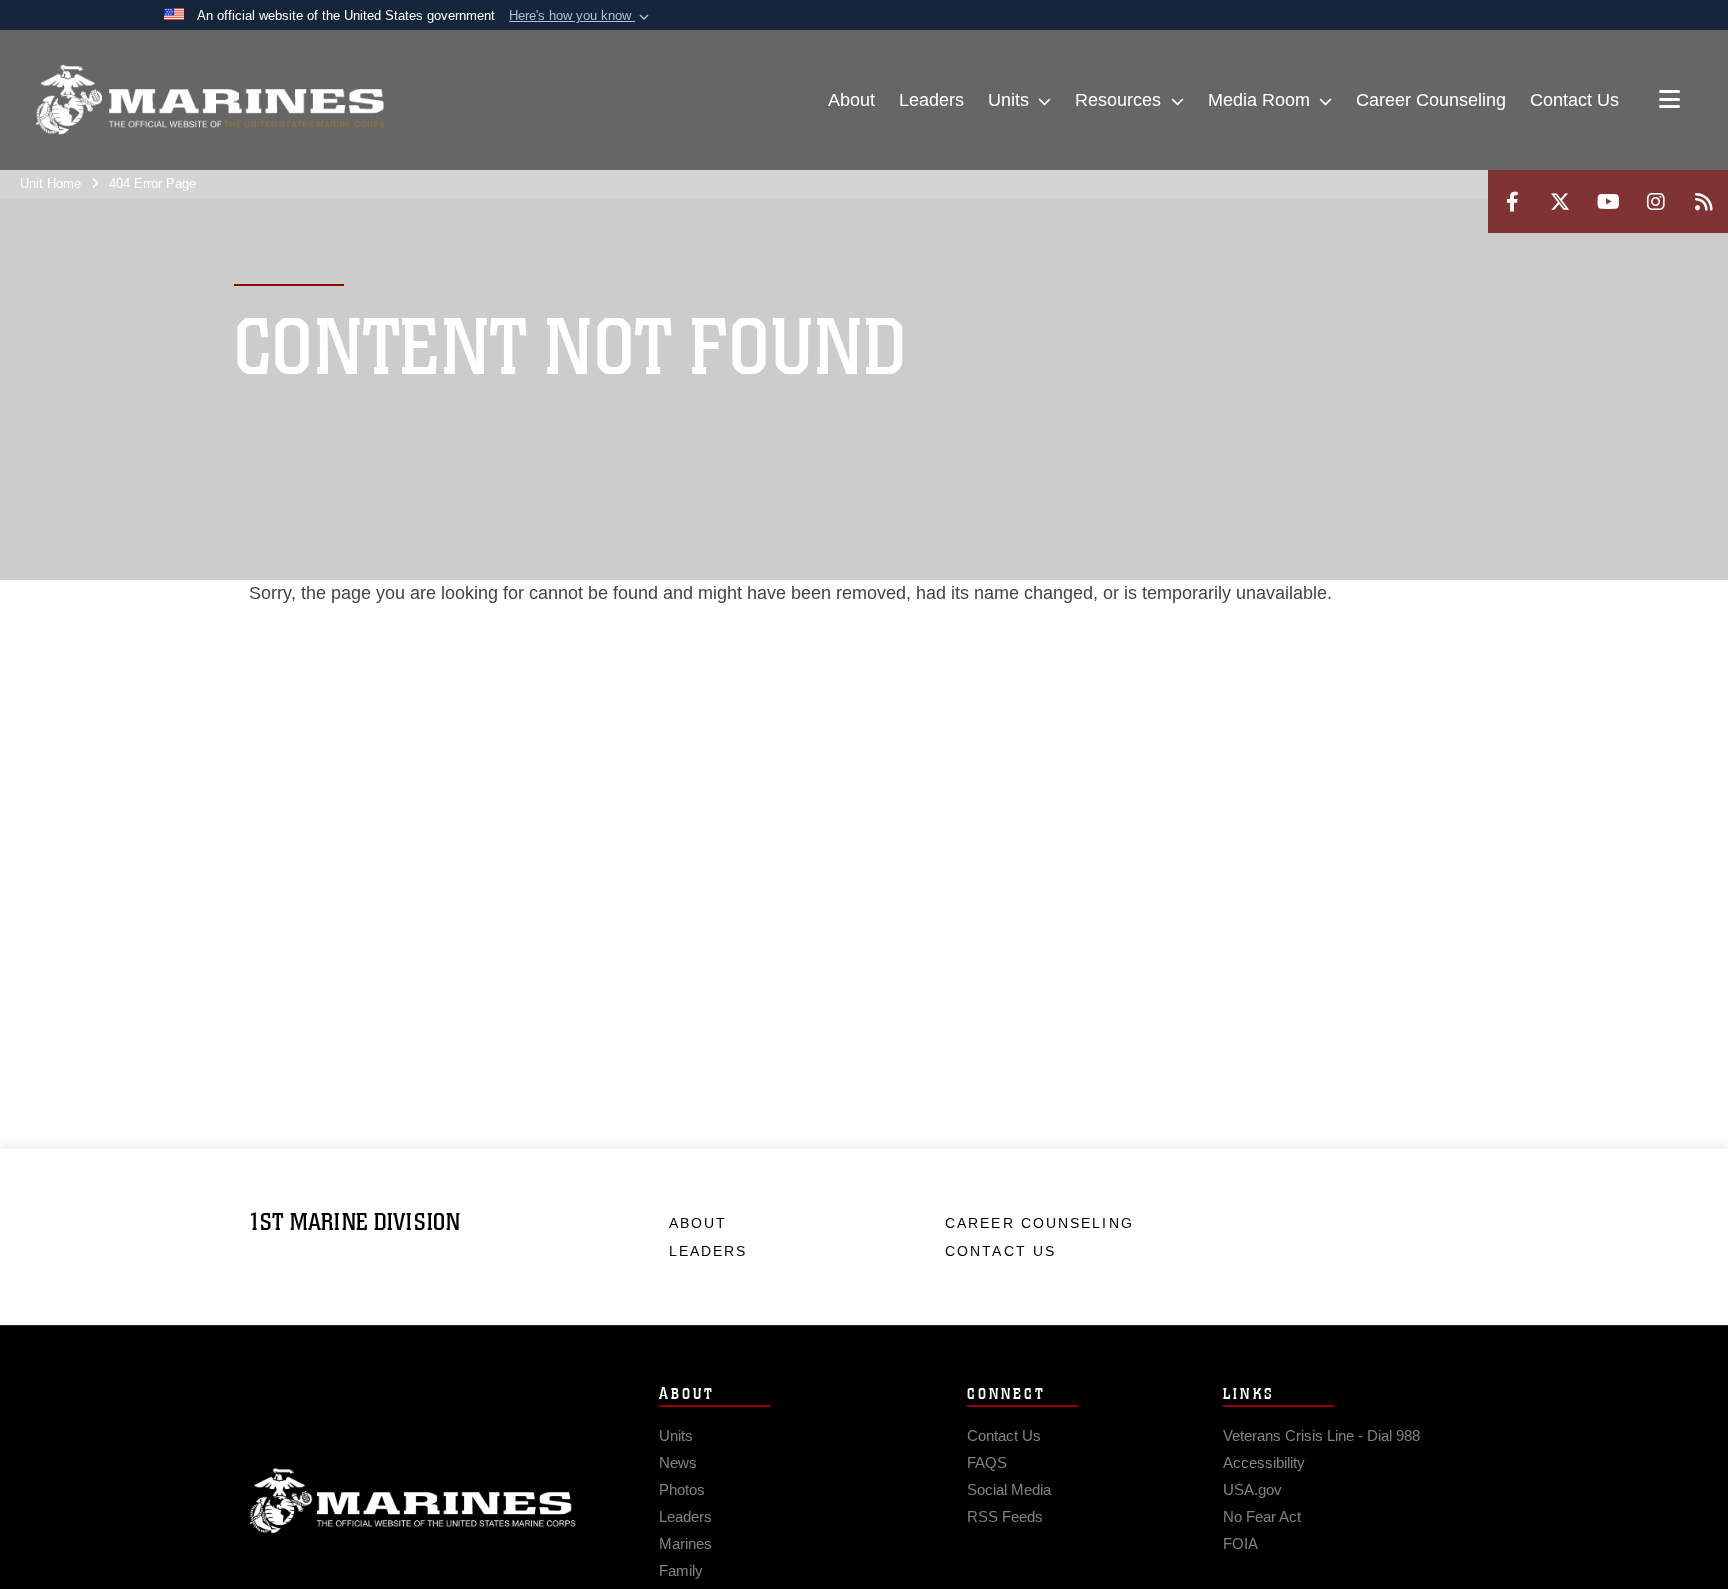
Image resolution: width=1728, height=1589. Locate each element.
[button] (581, 16)
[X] (1560, 201)
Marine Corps (413, 1501)
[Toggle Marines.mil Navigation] (1669, 101)
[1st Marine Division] (210, 100)
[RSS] (1704, 201)
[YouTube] (1608, 201)
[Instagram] (1656, 201)
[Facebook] (1512, 201)
